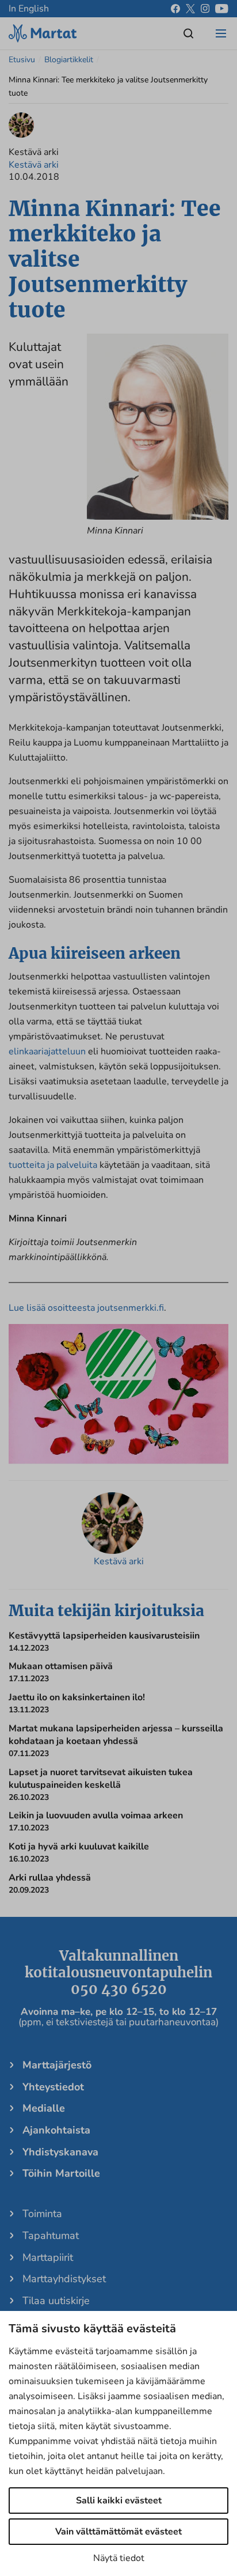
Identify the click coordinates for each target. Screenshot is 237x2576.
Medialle (44, 2108)
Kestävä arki (34, 165)
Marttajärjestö (57, 2065)
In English (29, 9)
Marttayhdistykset (64, 2279)
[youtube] (222, 9)
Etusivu (22, 60)
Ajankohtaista (56, 2130)
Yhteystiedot (53, 2087)
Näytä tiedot (119, 2558)
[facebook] (175, 9)
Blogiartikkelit (69, 60)
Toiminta (42, 2214)
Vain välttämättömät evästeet (118, 2532)
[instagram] (205, 9)
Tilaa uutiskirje (56, 2301)
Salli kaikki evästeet (119, 2501)
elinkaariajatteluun (47, 1051)
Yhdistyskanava (60, 2152)
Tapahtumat (51, 2235)
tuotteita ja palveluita (53, 1165)
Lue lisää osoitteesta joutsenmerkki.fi (86, 1308)
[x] (190, 9)
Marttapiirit (48, 2257)
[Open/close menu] (221, 33)
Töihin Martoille (61, 2173)
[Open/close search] (189, 33)
